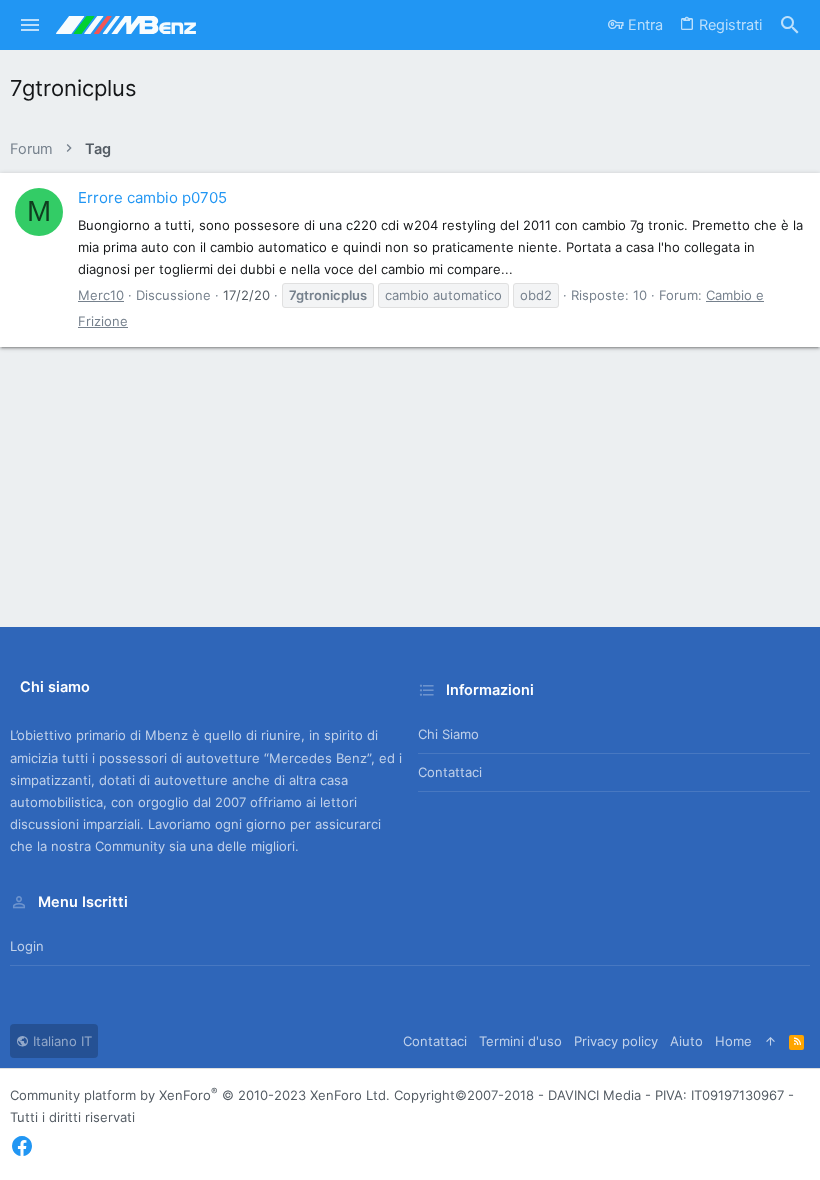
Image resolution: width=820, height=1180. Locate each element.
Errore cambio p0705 (152, 197)
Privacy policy (616, 1041)
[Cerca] (790, 25)
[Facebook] (22, 1146)
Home (733, 1041)
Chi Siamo (448, 734)
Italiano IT (60, 1041)
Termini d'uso (520, 1041)
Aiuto (686, 1041)
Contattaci (450, 772)
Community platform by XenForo (200, 1095)
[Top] (770, 1041)
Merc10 (101, 295)
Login (27, 946)
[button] (30, 25)
